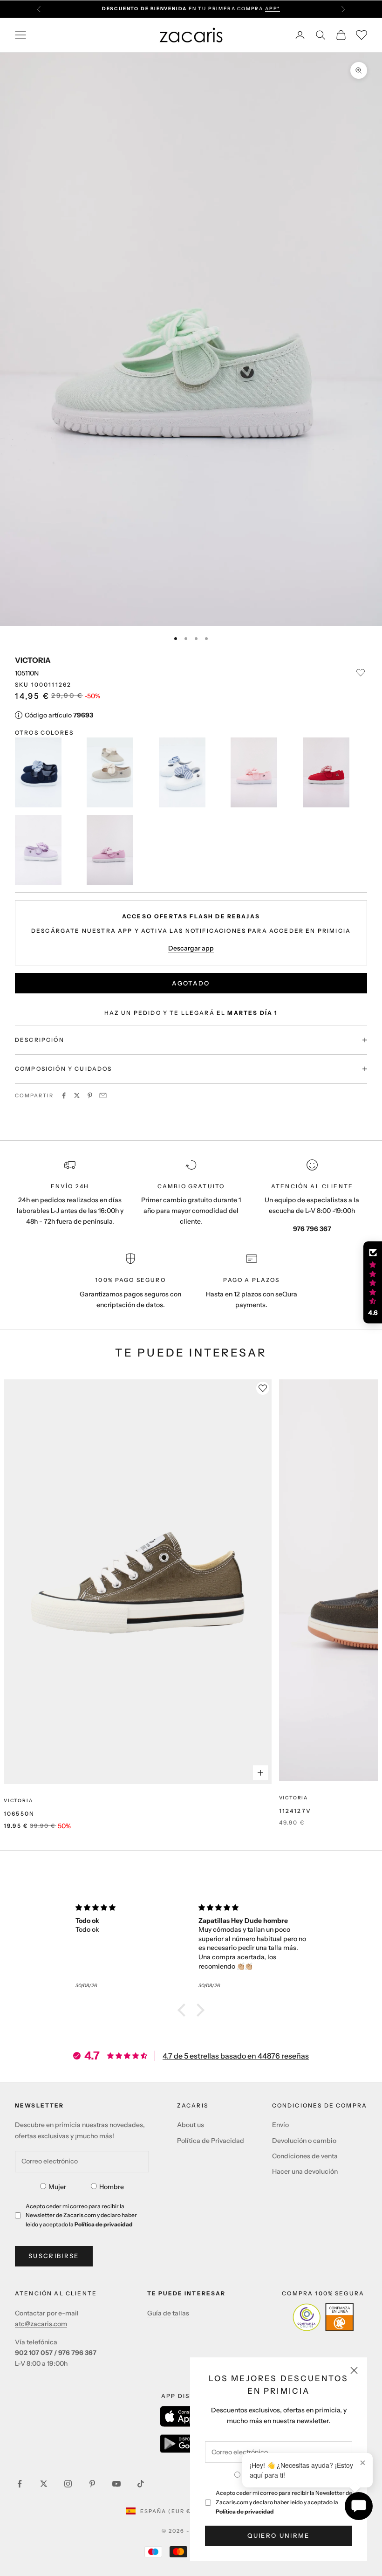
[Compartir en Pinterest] (90, 1095)
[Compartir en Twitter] (77, 1095)
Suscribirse (54, 2256)
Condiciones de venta (305, 2156)
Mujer (57, 2187)
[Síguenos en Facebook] (20, 2484)
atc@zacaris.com (41, 2324)
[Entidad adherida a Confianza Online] (323, 2317)
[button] (184, 2010)
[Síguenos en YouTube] (116, 2484)
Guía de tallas (168, 2313)
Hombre (112, 2187)
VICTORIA (33, 660)
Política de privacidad (245, 2511)
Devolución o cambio (304, 2141)
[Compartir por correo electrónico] (103, 1095)
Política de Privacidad (211, 2141)
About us (191, 2125)
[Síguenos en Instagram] (68, 2484)
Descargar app (191, 948)
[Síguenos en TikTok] (141, 2484)
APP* (273, 9)
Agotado (191, 983)
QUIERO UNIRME (278, 2535)
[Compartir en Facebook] (64, 1095)
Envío (280, 2125)
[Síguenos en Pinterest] (92, 2484)
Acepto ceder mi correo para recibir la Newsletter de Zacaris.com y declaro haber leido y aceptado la (284, 2502)
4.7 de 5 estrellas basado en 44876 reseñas (236, 2056)
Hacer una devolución (305, 2171)
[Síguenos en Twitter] (44, 2484)
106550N (19, 1814)
